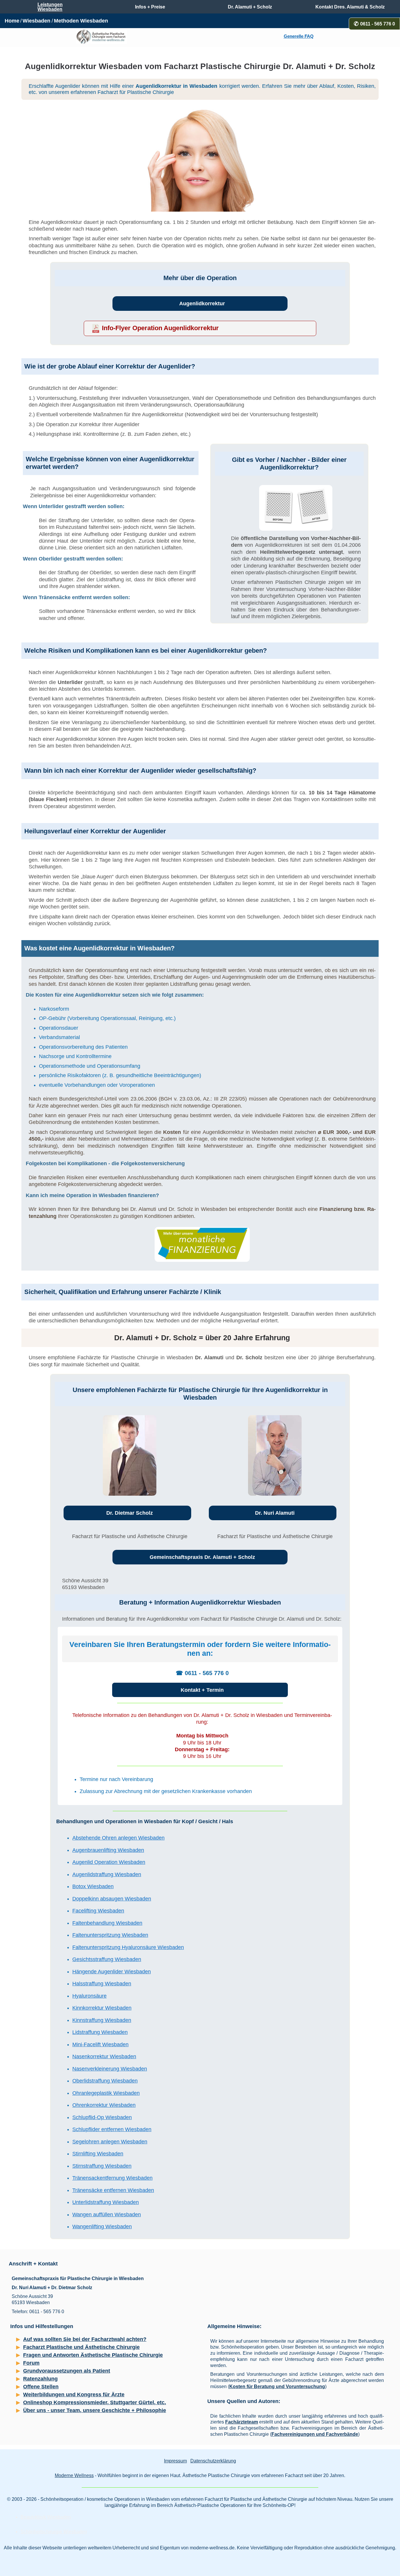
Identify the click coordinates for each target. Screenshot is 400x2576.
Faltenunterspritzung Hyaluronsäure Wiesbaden (128, 1947)
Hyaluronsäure (89, 1996)
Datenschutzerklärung (213, 2461)
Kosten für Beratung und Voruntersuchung (277, 2386)
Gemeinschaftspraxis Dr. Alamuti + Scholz (202, 1557)
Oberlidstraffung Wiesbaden (105, 2081)
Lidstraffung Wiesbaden (100, 2032)
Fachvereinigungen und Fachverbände (315, 2434)
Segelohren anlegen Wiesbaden (110, 2142)
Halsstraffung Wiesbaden (102, 1984)
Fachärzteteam (242, 2422)
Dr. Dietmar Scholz (130, 1513)
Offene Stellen (41, 2387)
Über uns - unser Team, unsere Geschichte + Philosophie (95, 2410)
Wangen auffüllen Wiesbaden (107, 2215)
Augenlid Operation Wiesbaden (109, 1862)
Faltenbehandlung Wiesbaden (107, 1923)
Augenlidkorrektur (202, 304)
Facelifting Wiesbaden (98, 1911)
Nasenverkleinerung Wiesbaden (110, 2069)
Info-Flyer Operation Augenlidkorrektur (160, 328)
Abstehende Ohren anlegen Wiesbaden (118, 1838)
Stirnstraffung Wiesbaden (102, 2166)
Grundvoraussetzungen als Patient (67, 2371)
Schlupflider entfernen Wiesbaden (112, 2129)
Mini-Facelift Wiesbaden (100, 2044)
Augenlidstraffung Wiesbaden (107, 1874)
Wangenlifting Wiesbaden (102, 2227)
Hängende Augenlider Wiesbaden (112, 1972)
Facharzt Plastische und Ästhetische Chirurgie (81, 2347)
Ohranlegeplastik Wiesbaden (106, 2093)
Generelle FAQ (299, 36)
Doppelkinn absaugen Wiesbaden (112, 1899)
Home (12, 21)
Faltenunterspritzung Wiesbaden (110, 1935)
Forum (31, 2363)
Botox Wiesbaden (93, 1886)
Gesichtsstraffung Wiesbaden (107, 1959)
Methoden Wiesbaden (81, 21)
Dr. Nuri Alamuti (275, 1513)
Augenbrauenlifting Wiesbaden (108, 1850)
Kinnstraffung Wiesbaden (102, 2020)
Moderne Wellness (74, 2475)
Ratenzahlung (40, 2379)
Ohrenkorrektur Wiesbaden (104, 2105)
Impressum (175, 2461)
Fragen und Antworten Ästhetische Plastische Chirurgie (93, 2355)
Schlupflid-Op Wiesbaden (102, 2117)
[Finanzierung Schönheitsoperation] (202, 1244)
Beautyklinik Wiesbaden (46, 2517)
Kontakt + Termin (202, 1690)
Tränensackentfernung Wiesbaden (112, 2178)
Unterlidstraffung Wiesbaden (106, 2202)
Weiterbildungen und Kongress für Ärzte (74, 2395)
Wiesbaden (36, 21)
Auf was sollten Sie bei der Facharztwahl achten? (85, 2339)
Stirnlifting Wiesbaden (98, 2154)
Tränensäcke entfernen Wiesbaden (113, 2190)
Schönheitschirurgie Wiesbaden (54, 2532)
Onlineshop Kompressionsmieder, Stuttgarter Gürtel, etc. (95, 2402)
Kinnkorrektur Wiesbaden (102, 2008)
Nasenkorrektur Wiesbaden (104, 2056)
